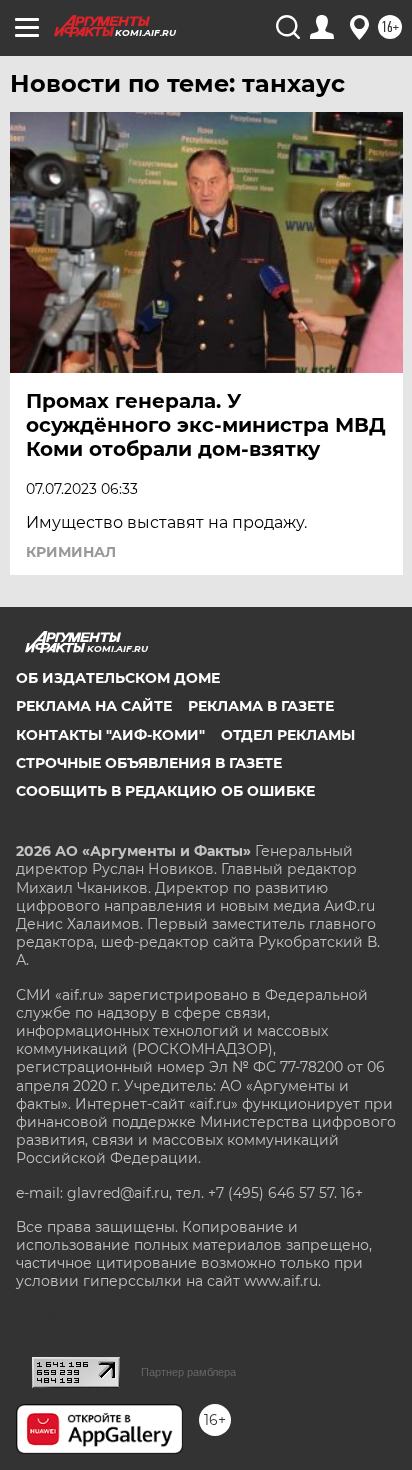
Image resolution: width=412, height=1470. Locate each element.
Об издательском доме (118, 678)
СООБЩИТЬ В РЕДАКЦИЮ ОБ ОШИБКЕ (165, 791)
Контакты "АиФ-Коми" (110, 735)
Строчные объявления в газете (149, 763)
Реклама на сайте (94, 706)
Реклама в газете (261, 706)
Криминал (71, 552)
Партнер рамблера (188, 1372)
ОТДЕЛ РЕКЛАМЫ (288, 735)
